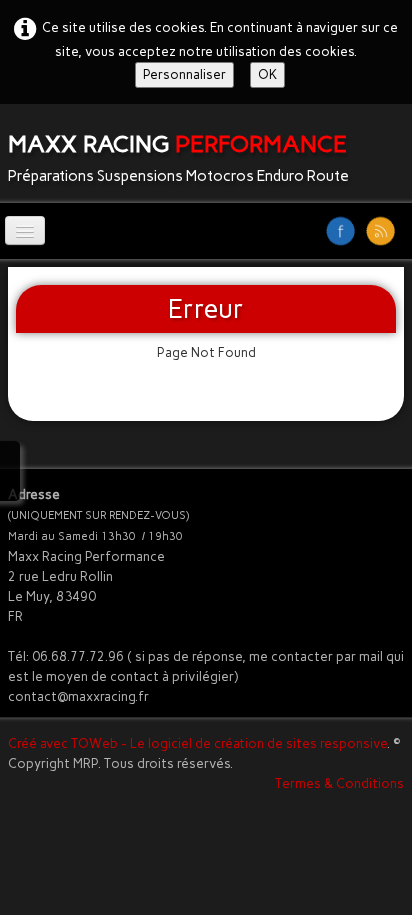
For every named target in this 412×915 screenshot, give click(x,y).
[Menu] (25, 230)
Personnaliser (184, 74)
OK (267, 74)
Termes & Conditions (339, 783)
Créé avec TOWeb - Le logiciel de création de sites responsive (197, 743)
